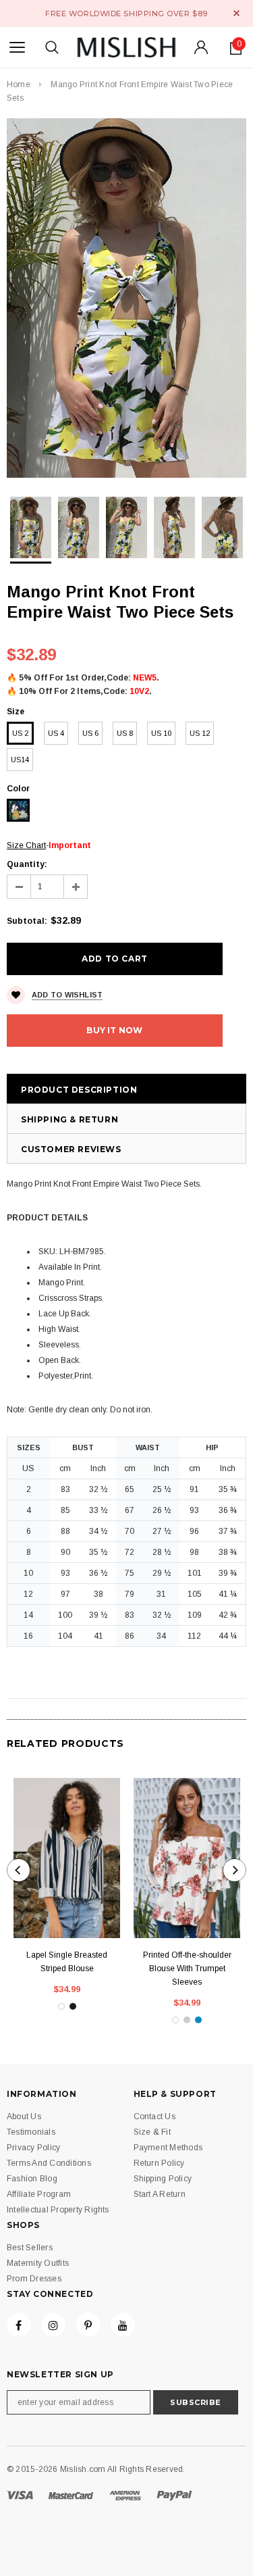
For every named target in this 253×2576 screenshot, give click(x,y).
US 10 (161, 733)
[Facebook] (19, 2325)
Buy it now (114, 1030)
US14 (20, 760)
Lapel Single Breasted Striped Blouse (67, 1962)
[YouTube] (123, 2325)
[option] (126, 298)
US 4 (56, 733)
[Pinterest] (88, 2325)
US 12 (200, 733)
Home (19, 84)
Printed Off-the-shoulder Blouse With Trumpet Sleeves (187, 1968)
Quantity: (27, 864)
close (236, 13)
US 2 (20, 733)
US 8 (125, 733)
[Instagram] (53, 2325)
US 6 (90, 733)
